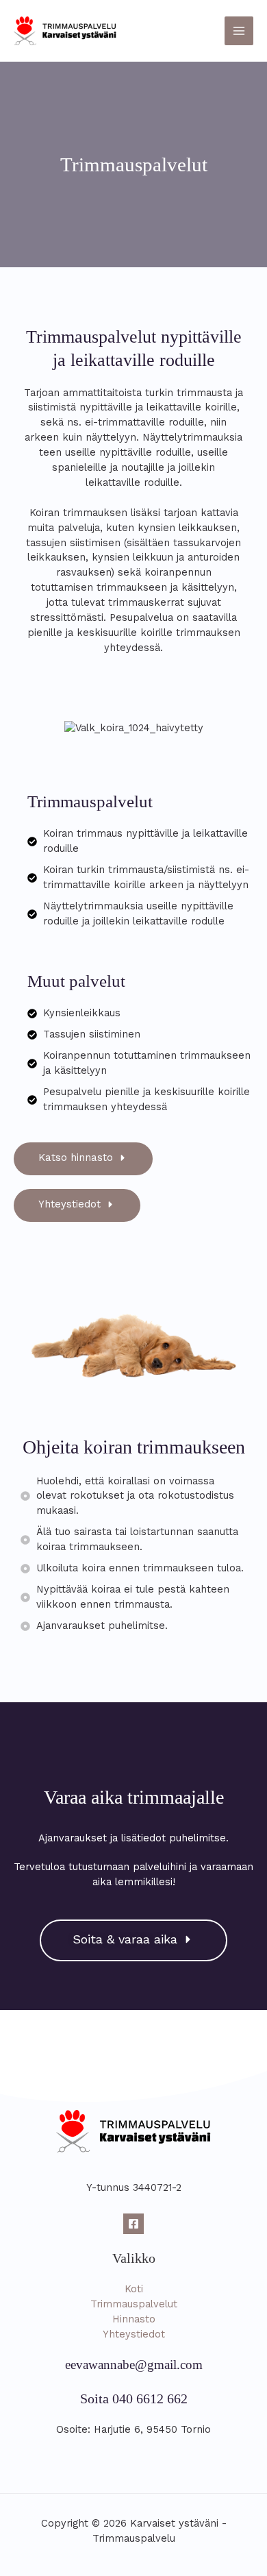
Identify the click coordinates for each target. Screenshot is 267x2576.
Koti (134, 2289)
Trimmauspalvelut (134, 2304)
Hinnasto (134, 2319)
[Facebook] (133, 2224)
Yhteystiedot (134, 2334)
